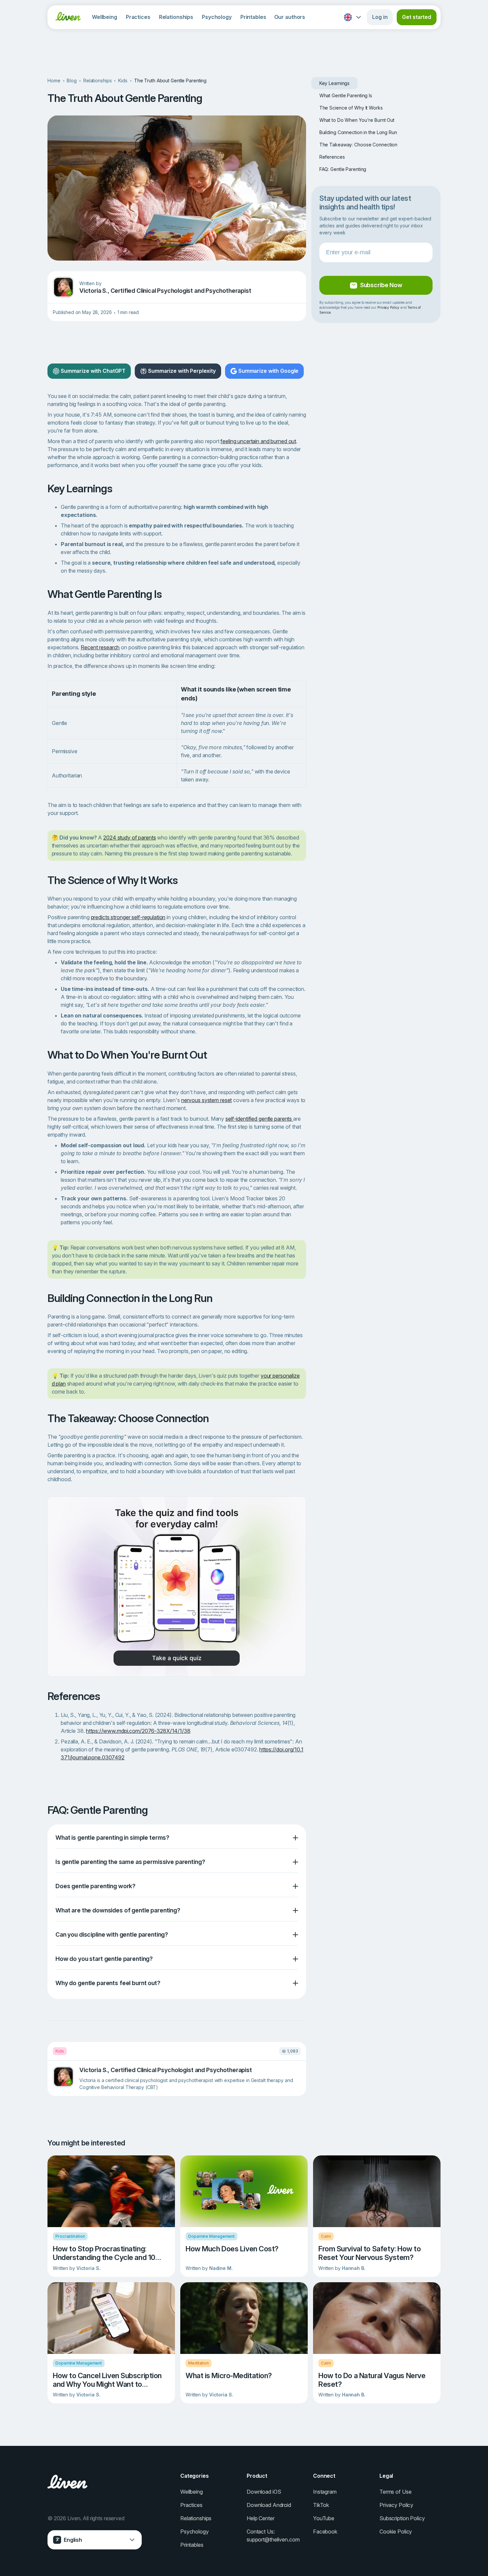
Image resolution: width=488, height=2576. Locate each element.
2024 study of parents (129, 838)
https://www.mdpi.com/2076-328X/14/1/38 (138, 1731)
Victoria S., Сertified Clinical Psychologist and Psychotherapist (165, 291)
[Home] (68, 16)
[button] (177, 1838)
